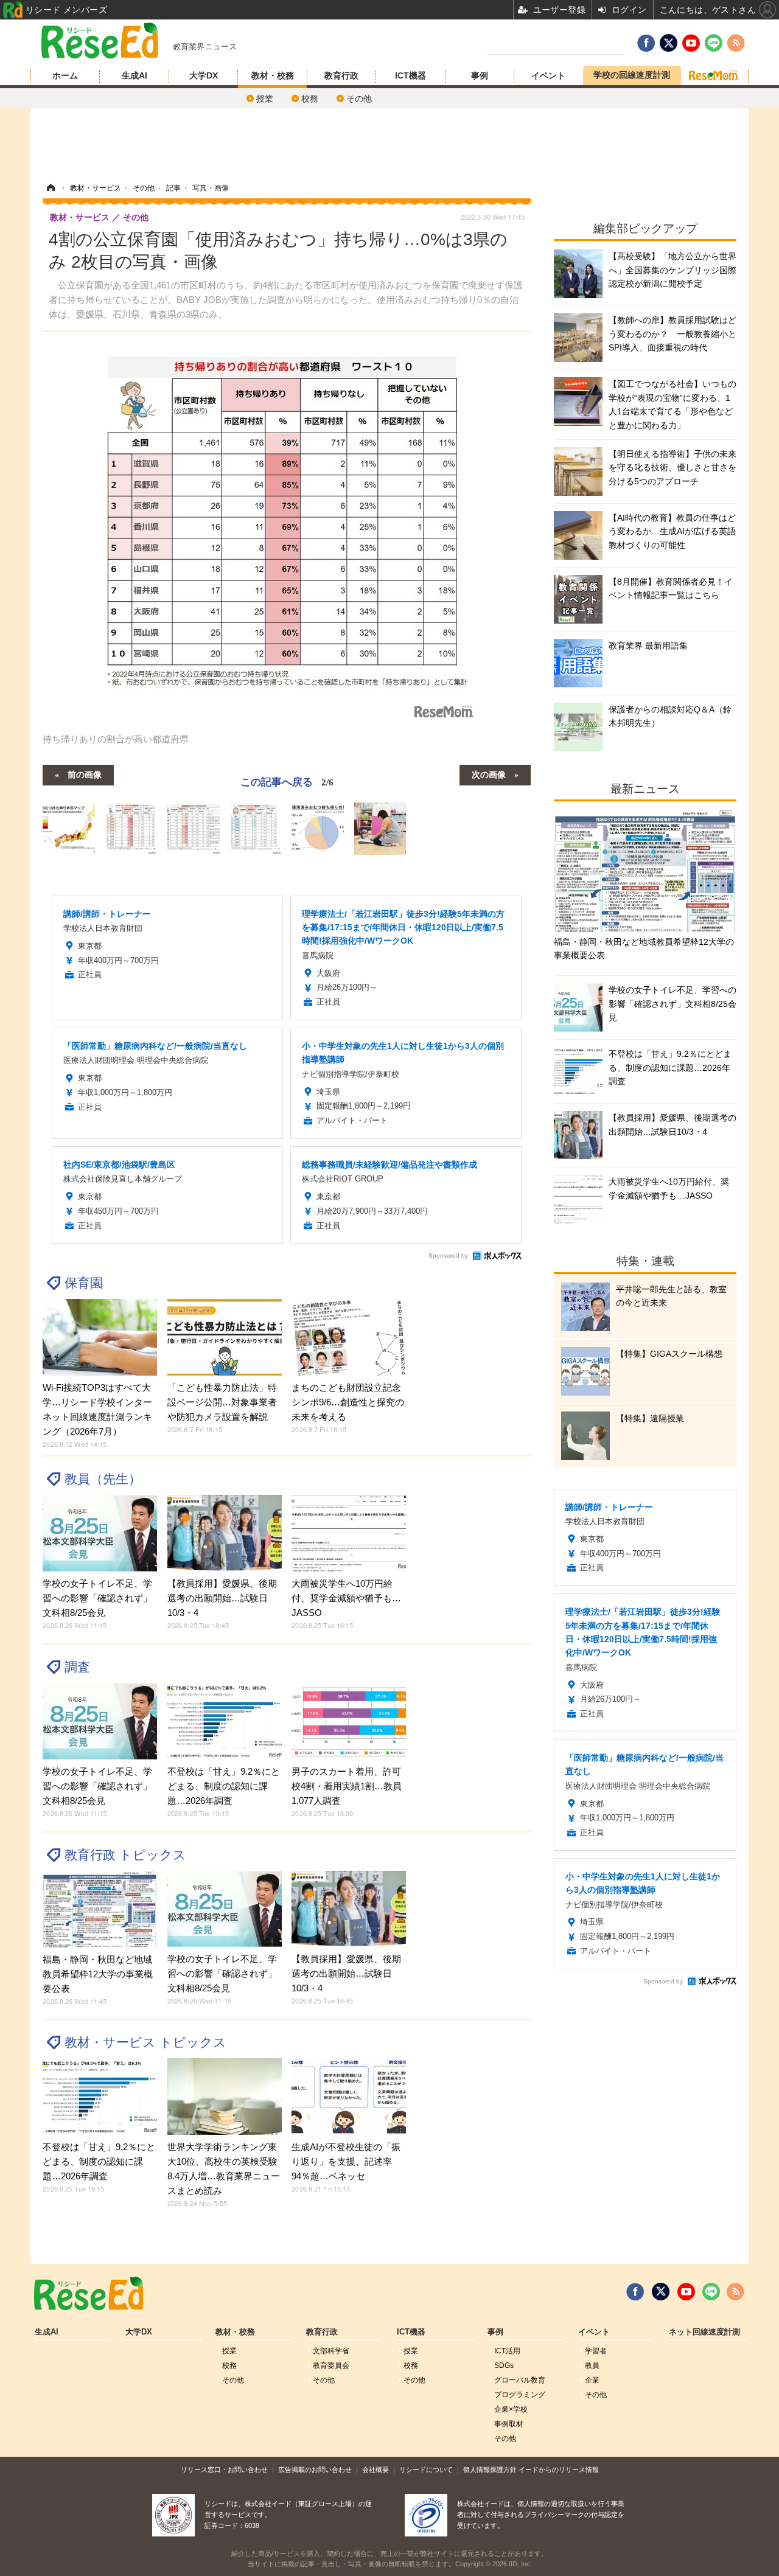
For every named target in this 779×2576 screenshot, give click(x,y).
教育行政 (341, 75)
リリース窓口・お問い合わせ (224, 2470)
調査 (77, 1667)
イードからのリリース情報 (559, 2470)
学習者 (596, 2351)
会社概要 (376, 2470)
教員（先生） (103, 1479)
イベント (548, 75)
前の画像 (85, 774)
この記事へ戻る (287, 781)
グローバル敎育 (520, 2380)
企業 (592, 2380)
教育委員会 (331, 2365)
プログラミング (520, 2395)
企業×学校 (511, 2409)
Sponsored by (448, 1255)
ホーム (65, 75)
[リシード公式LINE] (711, 2292)
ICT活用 (507, 2351)
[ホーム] (51, 188)
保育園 (84, 1283)
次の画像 (489, 774)
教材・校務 (273, 75)
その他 (359, 99)
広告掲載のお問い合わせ (315, 2470)
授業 (265, 99)
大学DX (204, 75)
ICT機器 (410, 75)
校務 (310, 99)
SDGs (504, 2365)
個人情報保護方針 (490, 2470)
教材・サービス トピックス (145, 2042)
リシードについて (426, 2470)
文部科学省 (331, 2351)
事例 (480, 75)
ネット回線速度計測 (704, 2332)
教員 (592, 2365)
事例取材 (509, 2424)
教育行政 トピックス (125, 1855)
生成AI (134, 75)
